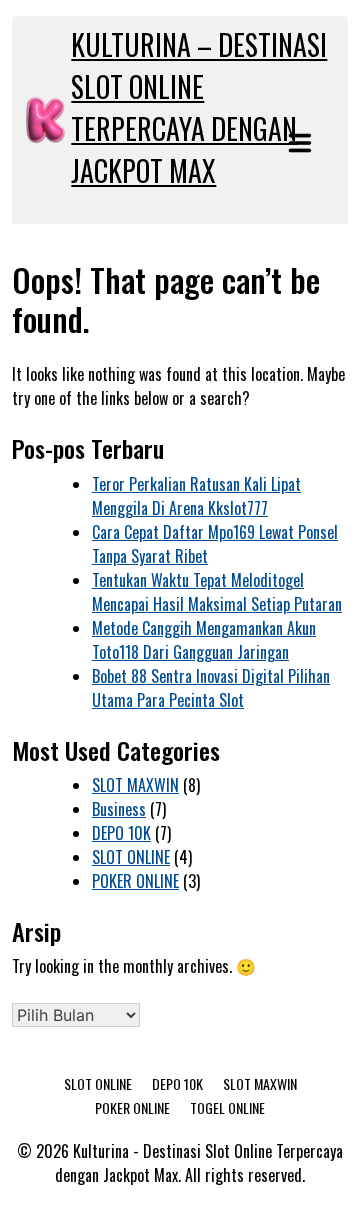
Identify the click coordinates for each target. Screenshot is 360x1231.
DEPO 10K (121, 833)
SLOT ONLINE (131, 857)
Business (119, 809)
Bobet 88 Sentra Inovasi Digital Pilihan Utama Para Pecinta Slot (211, 688)
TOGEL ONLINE (227, 1107)
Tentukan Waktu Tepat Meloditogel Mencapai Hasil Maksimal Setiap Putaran (217, 592)
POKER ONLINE (135, 881)
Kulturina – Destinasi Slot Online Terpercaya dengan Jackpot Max (199, 107)
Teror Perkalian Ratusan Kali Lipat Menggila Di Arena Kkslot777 (196, 496)
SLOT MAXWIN (135, 785)
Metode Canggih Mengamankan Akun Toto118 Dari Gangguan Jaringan (204, 640)
